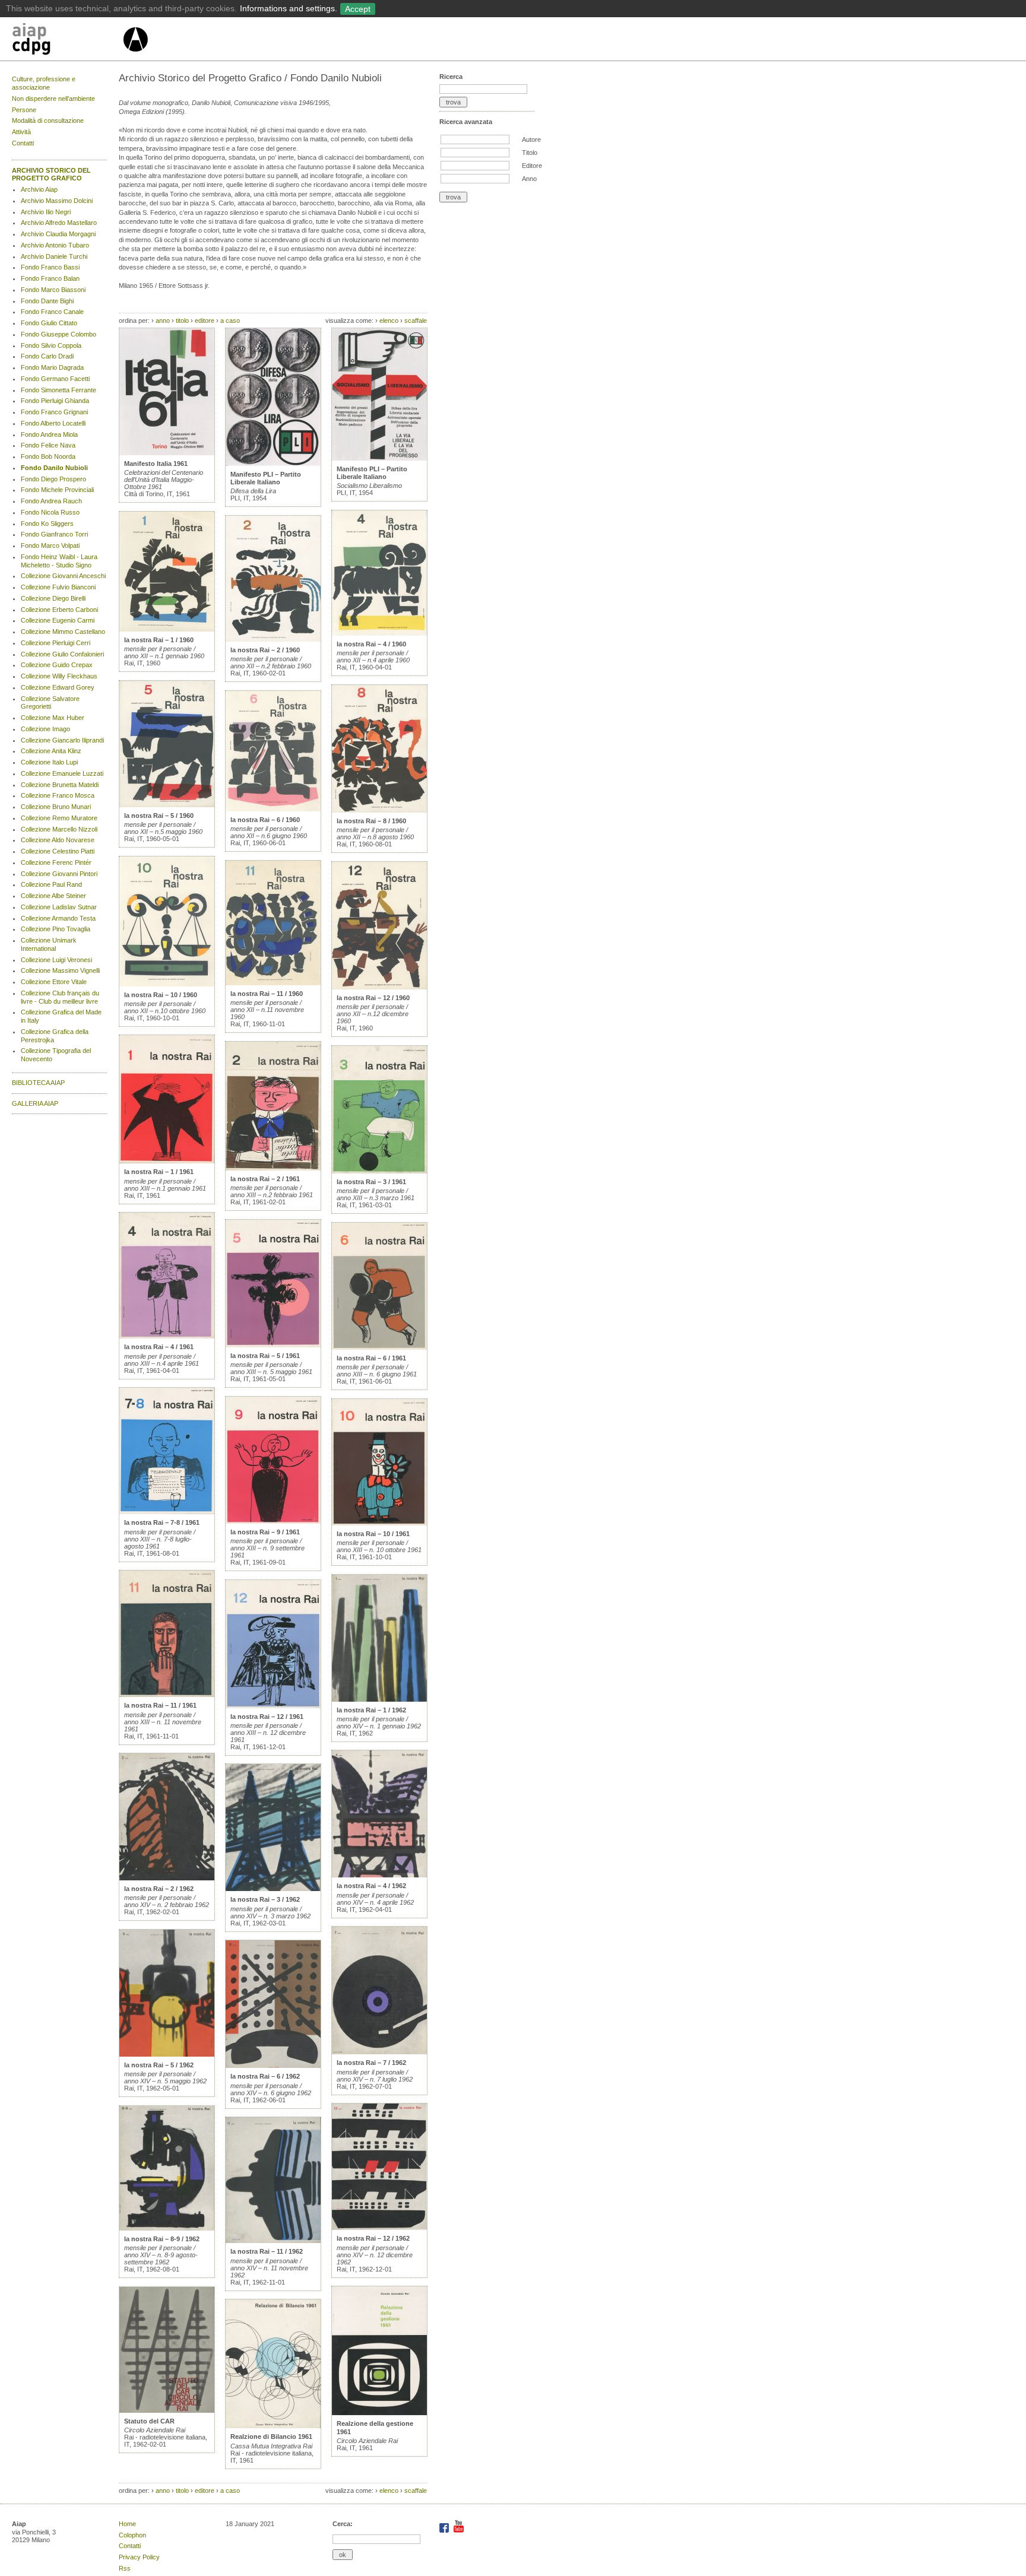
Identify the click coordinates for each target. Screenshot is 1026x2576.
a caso (230, 321)
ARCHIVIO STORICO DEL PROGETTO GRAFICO (51, 175)
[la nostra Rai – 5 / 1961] (273, 1345)
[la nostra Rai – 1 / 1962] (379, 1699)
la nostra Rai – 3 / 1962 (265, 1899)
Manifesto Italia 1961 (156, 464)
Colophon (132, 2535)
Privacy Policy (139, 2557)
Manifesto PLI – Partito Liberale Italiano (266, 478)
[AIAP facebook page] (445, 2530)
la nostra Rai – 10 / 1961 (373, 1534)
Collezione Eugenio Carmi (58, 620)
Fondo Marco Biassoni (53, 290)
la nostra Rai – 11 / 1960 (267, 994)
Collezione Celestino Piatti (58, 851)
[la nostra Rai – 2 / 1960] (273, 639)
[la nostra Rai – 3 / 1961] (379, 1171)
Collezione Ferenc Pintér (56, 862)
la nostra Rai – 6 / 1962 (265, 2076)
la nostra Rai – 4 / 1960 (371, 644)
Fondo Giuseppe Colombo (58, 334)
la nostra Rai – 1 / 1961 (159, 1172)
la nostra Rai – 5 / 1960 (159, 816)
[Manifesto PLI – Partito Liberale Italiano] (273, 464)
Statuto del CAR (149, 2421)
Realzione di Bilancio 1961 (271, 2437)
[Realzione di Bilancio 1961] (273, 2426)
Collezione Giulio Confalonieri (62, 654)
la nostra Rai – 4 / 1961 (159, 1347)
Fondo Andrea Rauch (51, 501)
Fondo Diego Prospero (53, 479)
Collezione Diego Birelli (53, 598)
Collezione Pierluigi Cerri (56, 643)
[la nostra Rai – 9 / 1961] (273, 1521)
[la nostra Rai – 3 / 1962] (273, 1889)
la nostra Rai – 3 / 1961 (371, 1182)
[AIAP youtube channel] (459, 2530)
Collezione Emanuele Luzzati (62, 773)
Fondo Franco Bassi (50, 267)
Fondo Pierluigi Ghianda (55, 401)
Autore (531, 139)
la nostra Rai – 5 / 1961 (265, 1356)
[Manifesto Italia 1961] (167, 453)
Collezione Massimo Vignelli (60, 970)
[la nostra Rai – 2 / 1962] (167, 1878)
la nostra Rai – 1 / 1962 (371, 1710)
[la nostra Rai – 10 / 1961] (379, 1523)
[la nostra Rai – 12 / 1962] (379, 2228)
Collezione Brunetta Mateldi (60, 785)
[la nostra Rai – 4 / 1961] (167, 1336)
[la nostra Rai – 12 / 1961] (273, 1706)
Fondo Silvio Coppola (51, 345)
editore (205, 321)
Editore (532, 166)
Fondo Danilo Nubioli (54, 468)
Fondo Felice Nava (48, 445)
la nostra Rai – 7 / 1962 (371, 2063)
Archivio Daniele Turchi (54, 256)
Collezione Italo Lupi (49, 762)
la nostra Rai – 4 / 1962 (371, 1886)
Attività (21, 132)
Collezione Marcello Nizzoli (59, 829)
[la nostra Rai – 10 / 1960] (167, 984)
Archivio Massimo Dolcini (57, 201)
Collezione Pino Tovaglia (56, 929)
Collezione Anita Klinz (51, 751)
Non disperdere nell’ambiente (53, 99)
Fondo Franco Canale (52, 312)
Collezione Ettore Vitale (54, 982)
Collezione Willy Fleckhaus (59, 676)
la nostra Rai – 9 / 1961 (265, 1532)
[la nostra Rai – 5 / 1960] (167, 805)
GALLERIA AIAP (35, 1103)
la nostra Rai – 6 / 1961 (371, 1358)
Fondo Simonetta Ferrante (58, 390)
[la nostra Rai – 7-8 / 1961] (167, 1512)
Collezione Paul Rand (51, 884)
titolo (182, 321)
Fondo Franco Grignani (54, 412)
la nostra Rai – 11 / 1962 (267, 2251)
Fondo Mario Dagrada (52, 367)
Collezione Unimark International (49, 944)
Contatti (23, 143)
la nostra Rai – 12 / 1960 (373, 998)
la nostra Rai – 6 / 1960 (265, 820)
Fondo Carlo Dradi (47, 356)
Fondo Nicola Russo (50, 512)
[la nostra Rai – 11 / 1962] (273, 2241)
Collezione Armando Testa (58, 918)
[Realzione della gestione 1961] (379, 2413)
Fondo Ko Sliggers (47, 524)
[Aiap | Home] (135, 56)
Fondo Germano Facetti (55, 379)
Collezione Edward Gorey (58, 687)
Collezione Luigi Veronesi (56, 960)
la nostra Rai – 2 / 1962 (159, 1889)
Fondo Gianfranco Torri (54, 534)
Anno (529, 179)
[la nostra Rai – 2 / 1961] (273, 1168)
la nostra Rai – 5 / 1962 (159, 2065)
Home (127, 2524)
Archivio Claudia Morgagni (58, 234)
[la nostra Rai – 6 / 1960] (273, 809)
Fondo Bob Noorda (48, 456)
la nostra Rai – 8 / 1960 (371, 821)
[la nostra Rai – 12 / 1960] (379, 987)
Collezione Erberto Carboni (59, 610)
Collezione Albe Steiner (53, 896)
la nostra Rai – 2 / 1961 (265, 1179)
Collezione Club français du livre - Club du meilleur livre (60, 997)
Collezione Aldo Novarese (58, 840)
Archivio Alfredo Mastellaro (59, 223)
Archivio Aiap (39, 189)
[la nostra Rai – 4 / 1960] (379, 633)
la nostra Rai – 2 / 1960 (265, 650)
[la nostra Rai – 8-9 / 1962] (167, 2228)
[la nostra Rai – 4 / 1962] (379, 1875)
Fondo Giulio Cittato (49, 323)
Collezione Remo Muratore (59, 818)
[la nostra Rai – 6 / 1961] (379, 1347)
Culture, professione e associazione (44, 83)
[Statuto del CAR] (167, 2410)
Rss (125, 2568)
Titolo (530, 153)
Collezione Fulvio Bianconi (58, 587)
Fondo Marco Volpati (50, 545)
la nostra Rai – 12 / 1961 (267, 1717)
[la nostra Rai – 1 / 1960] (167, 629)
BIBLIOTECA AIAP (38, 1083)
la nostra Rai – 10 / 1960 (161, 995)
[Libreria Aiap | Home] (67, 41)
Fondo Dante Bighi (47, 301)
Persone (24, 110)
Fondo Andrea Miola (49, 434)
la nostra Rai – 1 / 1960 (159, 640)
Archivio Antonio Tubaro (55, 245)
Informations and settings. (289, 8)
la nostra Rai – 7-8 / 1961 (162, 1522)
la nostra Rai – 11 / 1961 (160, 1705)
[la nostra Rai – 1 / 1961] (167, 1161)
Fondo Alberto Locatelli (53, 423)
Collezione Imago (45, 729)
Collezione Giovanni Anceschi (63, 576)
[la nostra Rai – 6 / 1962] (273, 2066)
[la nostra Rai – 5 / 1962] (167, 2054)
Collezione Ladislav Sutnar (59, 907)
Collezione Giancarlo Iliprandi (62, 740)
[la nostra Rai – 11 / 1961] (167, 1695)
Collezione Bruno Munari (56, 807)
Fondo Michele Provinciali (57, 490)
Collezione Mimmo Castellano (63, 632)
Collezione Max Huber (53, 718)
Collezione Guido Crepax (57, 665)
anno (163, 321)
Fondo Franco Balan (50, 278)
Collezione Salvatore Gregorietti (50, 703)
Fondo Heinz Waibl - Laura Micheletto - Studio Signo (59, 561)
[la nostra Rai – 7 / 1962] (379, 2052)
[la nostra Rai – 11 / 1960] (273, 983)
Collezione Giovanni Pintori (59, 874)
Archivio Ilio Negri (46, 212)
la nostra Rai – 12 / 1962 (373, 2238)
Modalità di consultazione (48, 120)
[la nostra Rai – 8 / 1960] (379, 810)
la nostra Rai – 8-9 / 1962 (162, 2239)
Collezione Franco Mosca (58, 795)
